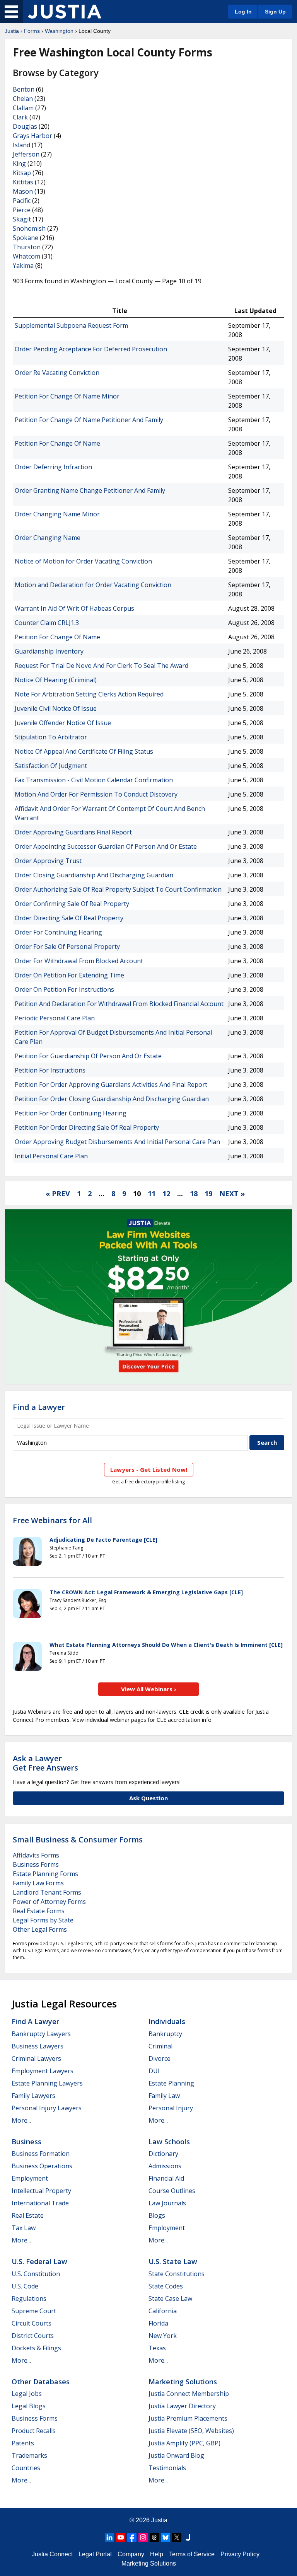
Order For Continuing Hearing (58, 932)
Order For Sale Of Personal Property (67, 947)
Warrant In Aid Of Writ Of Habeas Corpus (74, 608)
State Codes (166, 2286)
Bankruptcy (165, 2034)
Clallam (23, 108)
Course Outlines (172, 2191)
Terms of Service (192, 2554)
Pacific (22, 201)
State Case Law (170, 2298)
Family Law (164, 2096)
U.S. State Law (173, 2261)
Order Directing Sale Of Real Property (69, 918)
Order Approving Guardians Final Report (73, 832)
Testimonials (167, 2468)
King (19, 163)
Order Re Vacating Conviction (57, 373)
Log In (243, 12)
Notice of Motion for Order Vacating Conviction (83, 561)
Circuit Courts (32, 2323)
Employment (30, 2178)
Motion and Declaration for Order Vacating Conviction (93, 585)
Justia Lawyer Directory (182, 2406)
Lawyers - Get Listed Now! (149, 1469)
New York (163, 2336)
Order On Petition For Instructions (64, 989)
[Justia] (65, 12)
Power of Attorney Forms (49, 1902)
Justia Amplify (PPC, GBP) (184, 2443)
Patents (23, 2443)
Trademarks (29, 2455)
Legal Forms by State (43, 1920)
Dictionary (163, 2154)
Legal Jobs (27, 2394)
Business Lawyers (38, 2046)
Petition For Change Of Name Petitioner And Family (89, 420)
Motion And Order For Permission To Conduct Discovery (96, 794)
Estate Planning (171, 2083)
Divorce (160, 2058)
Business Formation (41, 2154)
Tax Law (24, 2228)
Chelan (23, 99)
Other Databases (41, 2382)
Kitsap (22, 173)
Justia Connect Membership (189, 2394)
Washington (59, 31)
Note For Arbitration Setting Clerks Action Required (89, 694)
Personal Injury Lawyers (47, 2108)
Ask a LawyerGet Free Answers (45, 1763)
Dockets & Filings (36, 2348)
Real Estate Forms (39, 1911)
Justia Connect (52, 2554)
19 (208, 1194)
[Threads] (154, 2537)
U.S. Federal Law (39, 2261)
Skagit (22, 219)
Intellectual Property (41, 2191)
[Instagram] (143, 2537)
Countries (26, 2468)
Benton (24, 89)
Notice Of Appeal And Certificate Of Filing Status (84, 751)
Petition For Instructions (50, 1070)
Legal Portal (95, 2554)
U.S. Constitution (36, 2274)
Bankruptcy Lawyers (41, 2034)
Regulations (29, 2298)
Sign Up (275, 12)
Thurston (27, 247)
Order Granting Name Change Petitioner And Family (90, 490)
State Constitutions (177, 2274)
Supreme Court (34, 2311)
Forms (32, 31)
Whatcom (26, 256)
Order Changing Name (48, 538)
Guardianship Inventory (49, 651)
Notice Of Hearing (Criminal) (56, 680)
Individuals (167, 2021)
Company (131, 2554)
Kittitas (23, 182)
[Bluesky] (166, 2537)
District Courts (33, 2336)
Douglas (25, 126)
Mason (23, 191)
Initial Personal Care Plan (51, 1156)
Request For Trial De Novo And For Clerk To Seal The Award (102, 666)
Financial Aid (166, 2178)
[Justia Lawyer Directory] (188, 2537)
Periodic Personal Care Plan (55, 1018)
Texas (157, 2348)
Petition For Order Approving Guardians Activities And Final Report (111, 1085)
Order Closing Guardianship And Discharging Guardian (94, 875)
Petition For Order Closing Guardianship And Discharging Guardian (112, 1099)
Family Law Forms (38, 1883)
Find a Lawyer (39, 1407)
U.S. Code (25, 2286)
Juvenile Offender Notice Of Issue (63, 723)
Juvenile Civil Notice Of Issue (56, 708)
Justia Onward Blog (176, 2455)
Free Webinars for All (52, 1520)
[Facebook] (132, 2537)
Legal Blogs (29, 2406)
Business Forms (36, 1864)
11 (152, 1194)
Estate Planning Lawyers (47, 2083)
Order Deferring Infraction (53, 467)
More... (21, 2120)
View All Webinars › (149, 1689)
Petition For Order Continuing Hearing (71, 1113)
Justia (12, 31)
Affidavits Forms (36, 1855)
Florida (158, 2323)
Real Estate (28, 2215)
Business (26, 2142)
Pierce (22, 210)
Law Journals (167, 2203)
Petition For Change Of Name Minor (67, 396)
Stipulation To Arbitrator (51, 737)
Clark (20, 117)
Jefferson (26, 154)
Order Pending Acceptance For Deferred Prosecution (91, 349)
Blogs (157, 2215)
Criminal (160, 2046)
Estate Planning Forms (45, 1874)
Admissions (165, 2166)
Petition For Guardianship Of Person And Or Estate (88, 1056)
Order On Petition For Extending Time (69, 975)
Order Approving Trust (48, 861)
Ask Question (148, 1798)
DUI (154, 2071)
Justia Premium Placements (188, 2418)
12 (166, 1194)
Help (157, 2554)
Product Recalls (34, 2431)
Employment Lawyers (43, 2071)
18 (194, 1194)
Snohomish (29, 228)
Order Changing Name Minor (57, 514)
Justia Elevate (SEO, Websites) (191, 2431)
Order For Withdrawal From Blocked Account (79, 961)
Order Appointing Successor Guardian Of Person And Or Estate (106, 846)
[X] (177, 2537)
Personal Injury (171, 2108)
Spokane (26, 238)
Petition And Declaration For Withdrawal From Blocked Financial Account (119, 1004)
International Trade (40, 2203)
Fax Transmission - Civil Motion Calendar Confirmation (94, 780)
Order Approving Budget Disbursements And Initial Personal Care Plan (117, 1142)
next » (232, 1194)
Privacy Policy (240, 2554)
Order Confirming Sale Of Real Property (72, 904)
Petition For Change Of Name (57, 443)
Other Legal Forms (40, 1929)
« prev (58, 1194)
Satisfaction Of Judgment (51, 766)
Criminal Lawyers (36, 2058)
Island (21, 145)
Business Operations (42, 2166)
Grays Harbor (32, 136)
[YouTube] (121, 2537)
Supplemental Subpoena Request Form (71, 325)
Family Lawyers (33, 2096)
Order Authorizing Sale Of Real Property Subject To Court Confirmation (118, 889)
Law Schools (169, 2142)
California (163, 2311)
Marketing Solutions (183, 2382)
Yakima (23, 266)
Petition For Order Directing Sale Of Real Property (87, 1127)
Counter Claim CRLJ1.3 (47, 623)
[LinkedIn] (109, 2537)
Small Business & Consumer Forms (78, 1840)
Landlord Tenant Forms (47, 1892)
